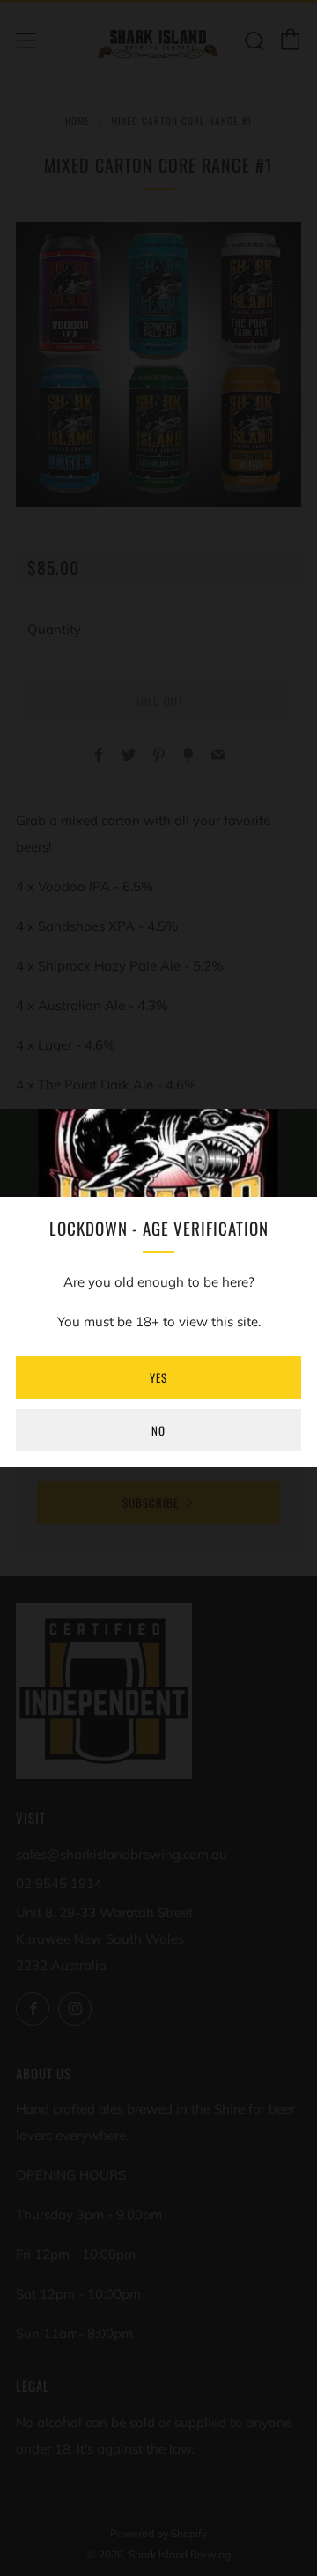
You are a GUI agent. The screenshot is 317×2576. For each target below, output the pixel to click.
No (158, 1430)
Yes (158, 1377)
